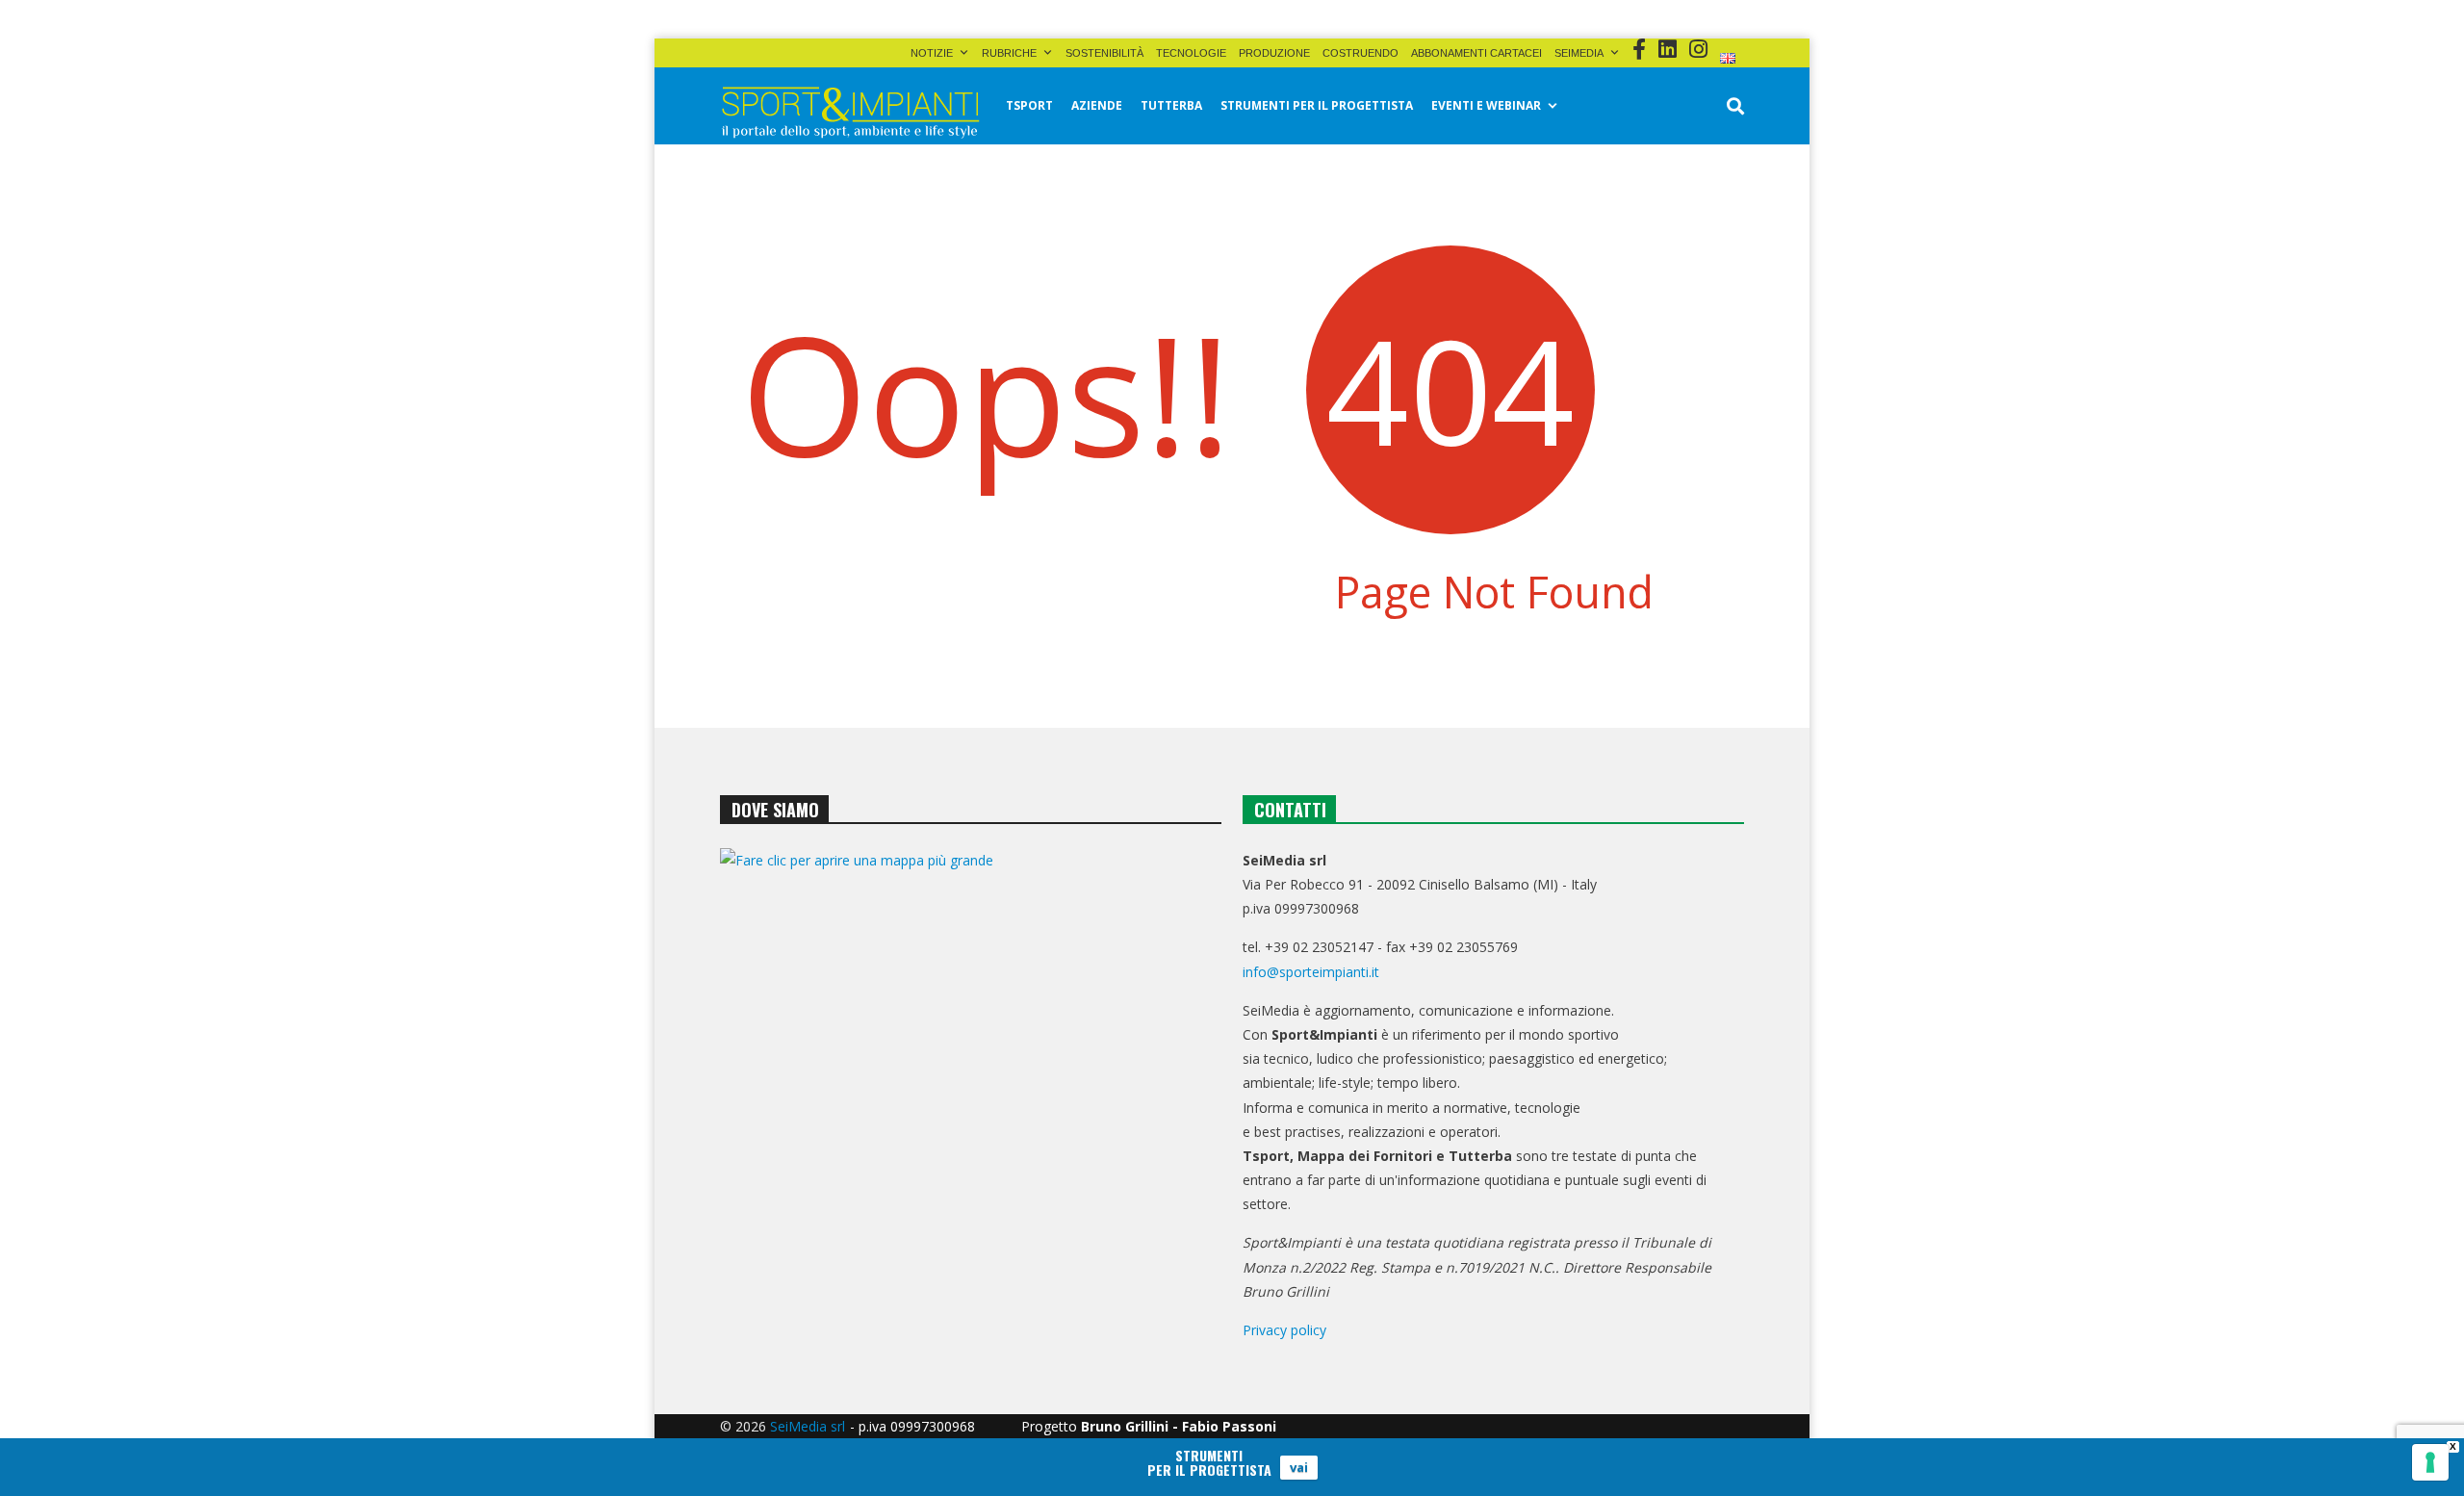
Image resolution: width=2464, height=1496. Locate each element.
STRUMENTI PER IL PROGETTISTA (1317, 105)
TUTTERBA (1171, 105)
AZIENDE (1097, 105)
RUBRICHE (1009, 53)
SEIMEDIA (1579, 53)
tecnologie (1191, 53)
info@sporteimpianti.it (1311, 972)
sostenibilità (1104, 53)
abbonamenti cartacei (1476, 53)
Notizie (932, 53)
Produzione (1274, 53)
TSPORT (1029, 105)
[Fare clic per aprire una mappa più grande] (971, 1044)
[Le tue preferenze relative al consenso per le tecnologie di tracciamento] (2430, 1462)
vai (1299, 1467)
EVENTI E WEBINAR (1486, 105)
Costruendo (1360, 53)
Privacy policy (1284, 1330)
